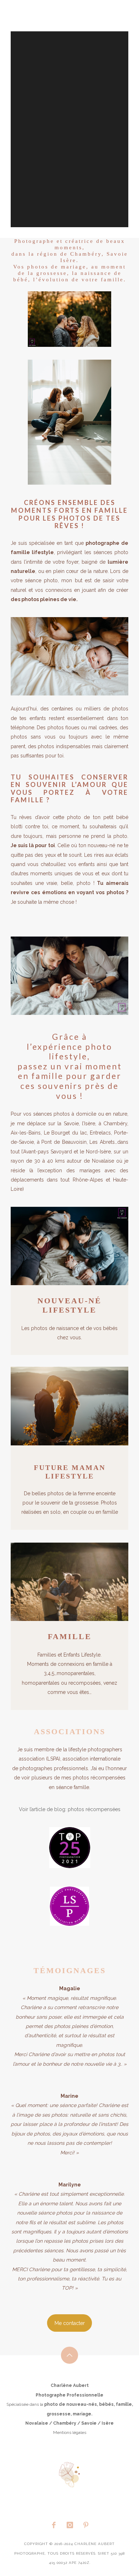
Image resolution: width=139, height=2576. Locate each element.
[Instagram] (69, 2525)
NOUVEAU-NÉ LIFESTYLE (69, 1305)
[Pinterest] (86, 2525)
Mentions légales (70, 2432)
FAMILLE (70, 1636)
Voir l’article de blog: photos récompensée (68, 1809)
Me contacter (70, 2323)
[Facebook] (53, 2525)
